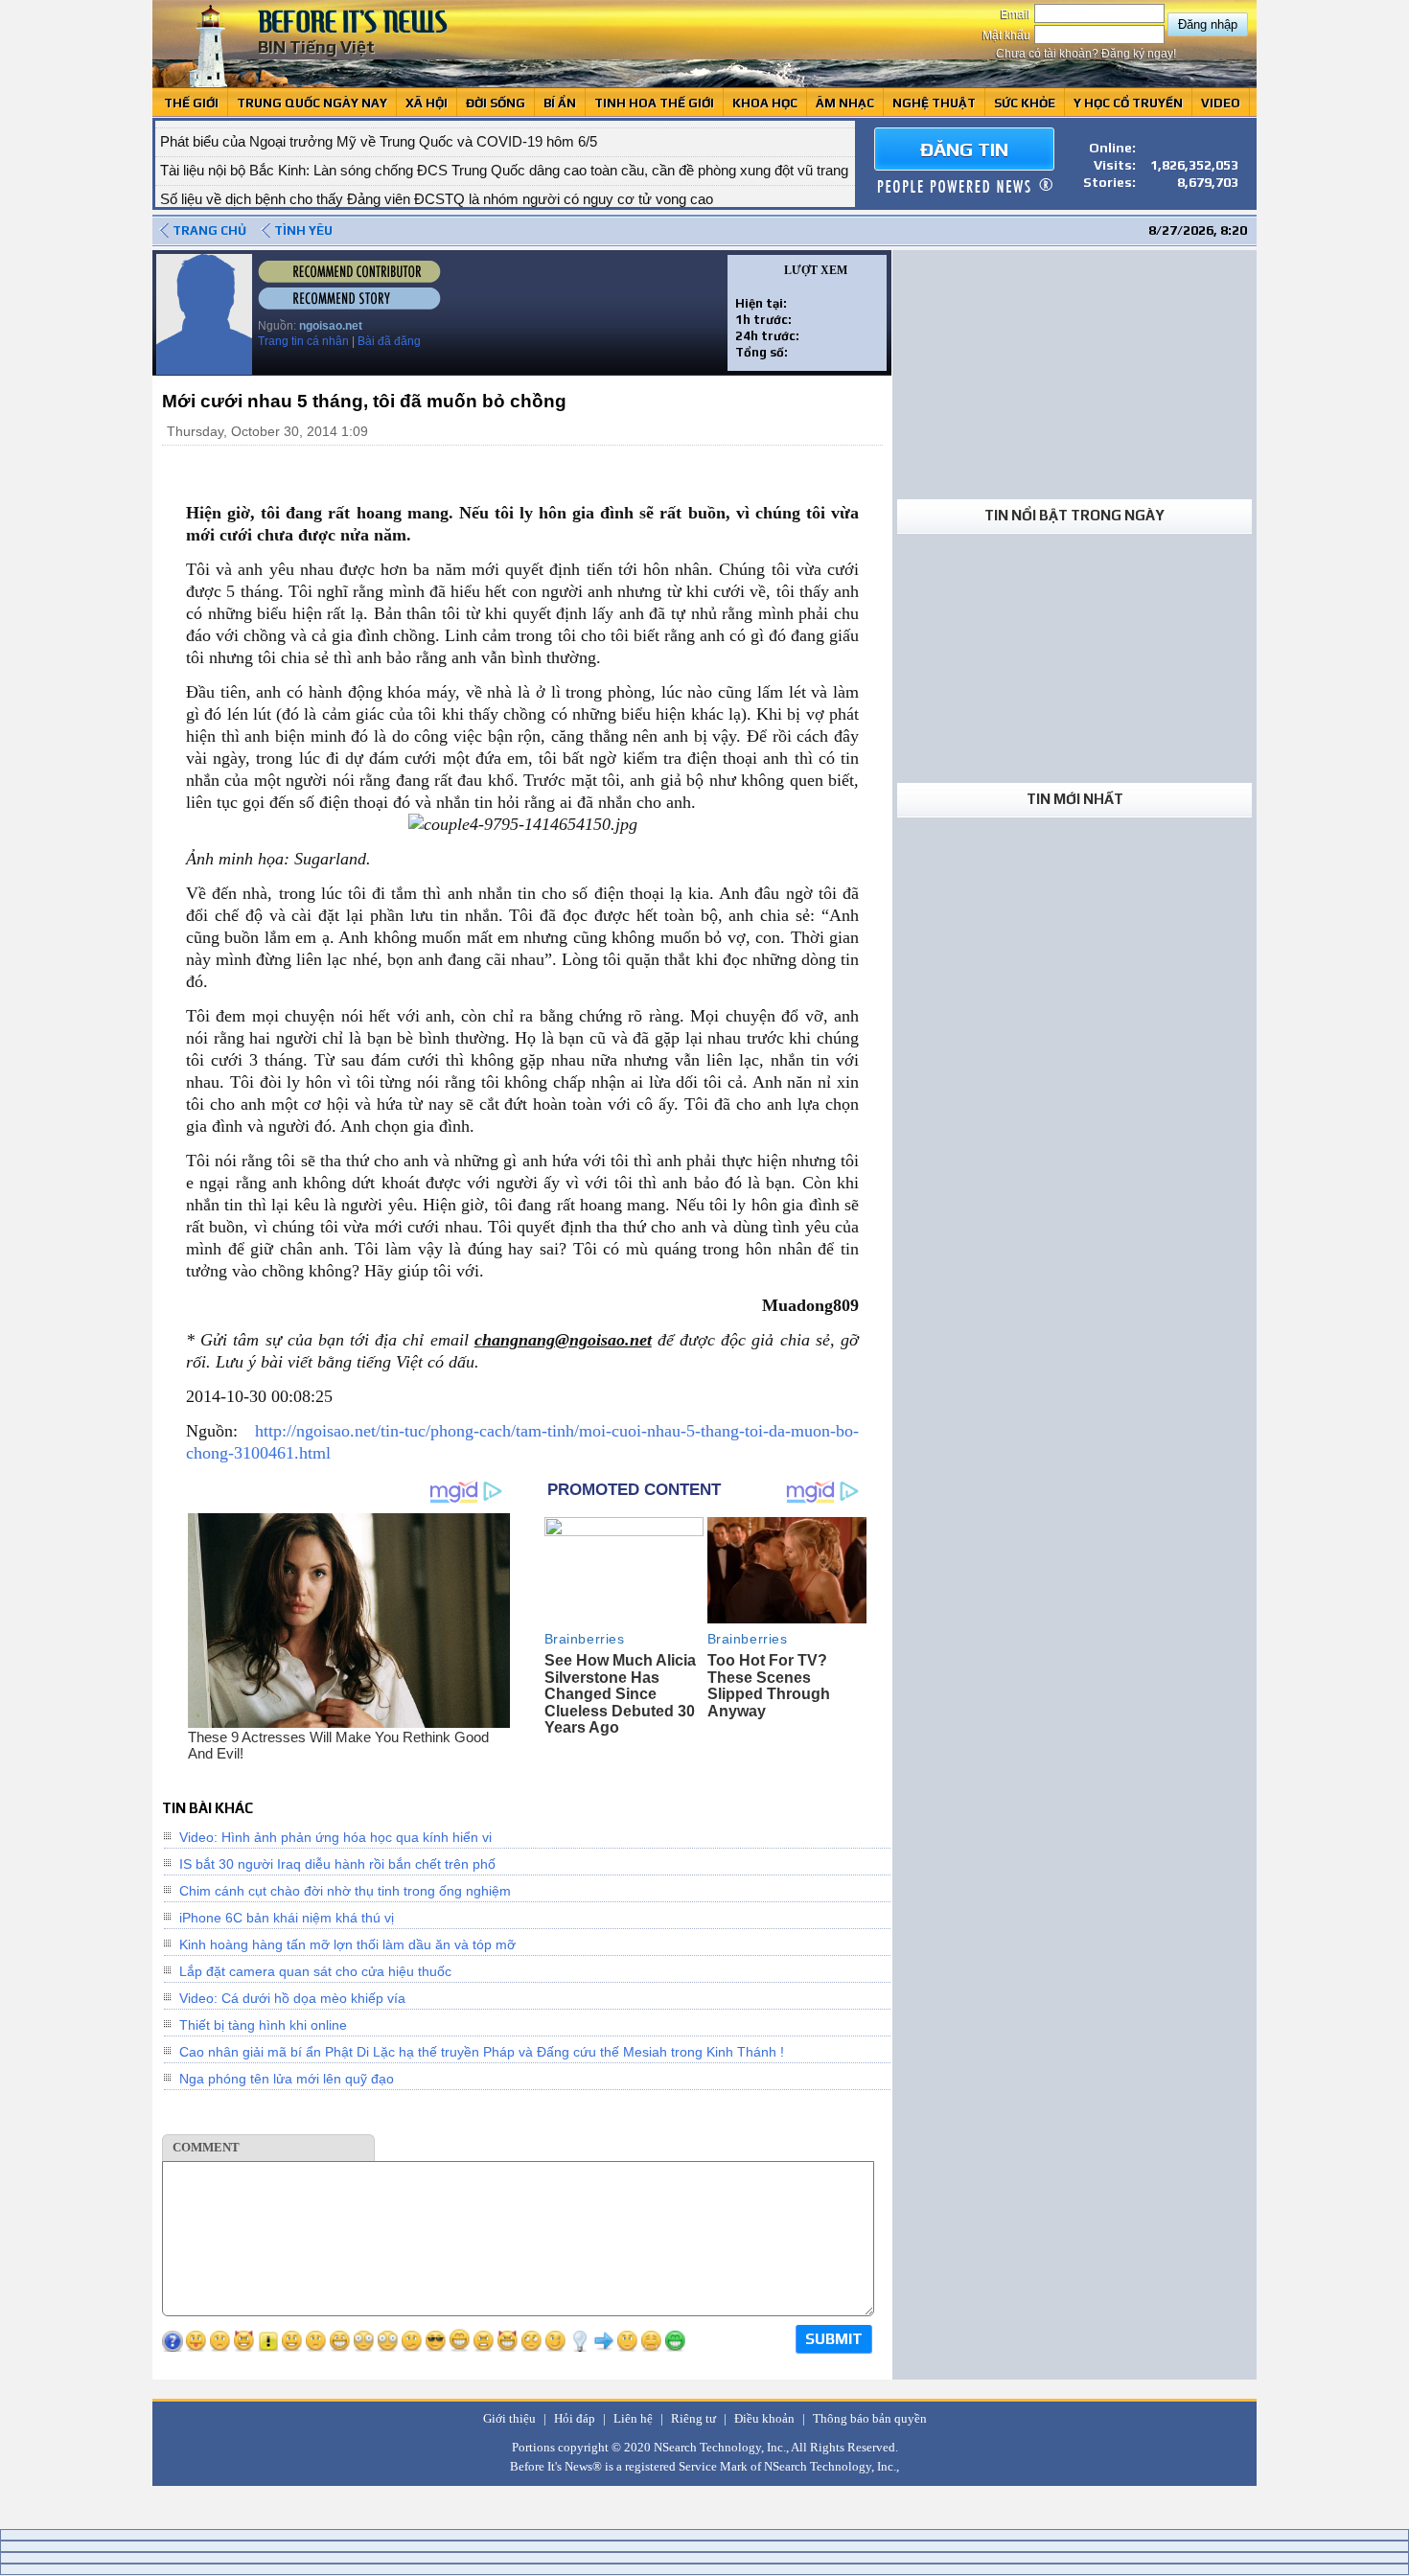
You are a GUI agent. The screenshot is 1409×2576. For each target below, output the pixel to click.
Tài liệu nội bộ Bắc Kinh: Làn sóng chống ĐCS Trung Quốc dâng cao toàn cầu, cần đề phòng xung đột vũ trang (504, 162)
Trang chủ (209, 230)
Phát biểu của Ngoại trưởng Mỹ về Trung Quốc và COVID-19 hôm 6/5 (379, 134)
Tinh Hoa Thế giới (654, 103)
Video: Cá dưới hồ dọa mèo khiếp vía (292, 1998)
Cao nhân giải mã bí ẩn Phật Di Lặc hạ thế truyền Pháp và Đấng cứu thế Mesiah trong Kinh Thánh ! (482, 2052)
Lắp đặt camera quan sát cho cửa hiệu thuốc (315, 1971)
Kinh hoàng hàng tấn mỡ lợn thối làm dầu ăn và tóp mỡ (347, 1944)
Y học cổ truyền (1128, 103)
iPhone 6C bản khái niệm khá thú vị (287, 1918)
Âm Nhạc (845, 103)
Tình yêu (303, 230)
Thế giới (191, 103)
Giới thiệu (509, 2418)
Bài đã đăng (389, 341)
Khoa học (765, 103)
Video (1221, 103)
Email (1017, 14)
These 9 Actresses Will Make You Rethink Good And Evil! (338, 1745)
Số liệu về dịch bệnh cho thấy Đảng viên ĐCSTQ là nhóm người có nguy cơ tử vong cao (437, 191)
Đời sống (496, 103)
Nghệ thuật (934, 103)
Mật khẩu (1008, 35)
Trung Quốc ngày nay (312, 103)
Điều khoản (764, 2418)
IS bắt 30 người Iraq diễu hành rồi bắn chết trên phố (337, 1864)
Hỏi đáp (575, 2418)
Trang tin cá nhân (303, 341)
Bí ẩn (560, 103)
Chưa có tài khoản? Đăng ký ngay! (1086, 54)
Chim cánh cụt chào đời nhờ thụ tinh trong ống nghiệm (345, 1891)
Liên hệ (633, 2418)
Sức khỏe (1025, 103)
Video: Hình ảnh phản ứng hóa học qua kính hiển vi (335, 1837)
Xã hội (427, 103)
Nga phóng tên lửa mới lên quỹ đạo (287, 2079)
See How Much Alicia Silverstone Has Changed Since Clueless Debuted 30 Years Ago (620, 1694)
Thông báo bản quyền (870, 2418)
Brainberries (585, 1639)
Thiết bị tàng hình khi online (263, 2025)
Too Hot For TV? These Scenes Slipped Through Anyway (769, 1686)
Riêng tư (693, 2418)
